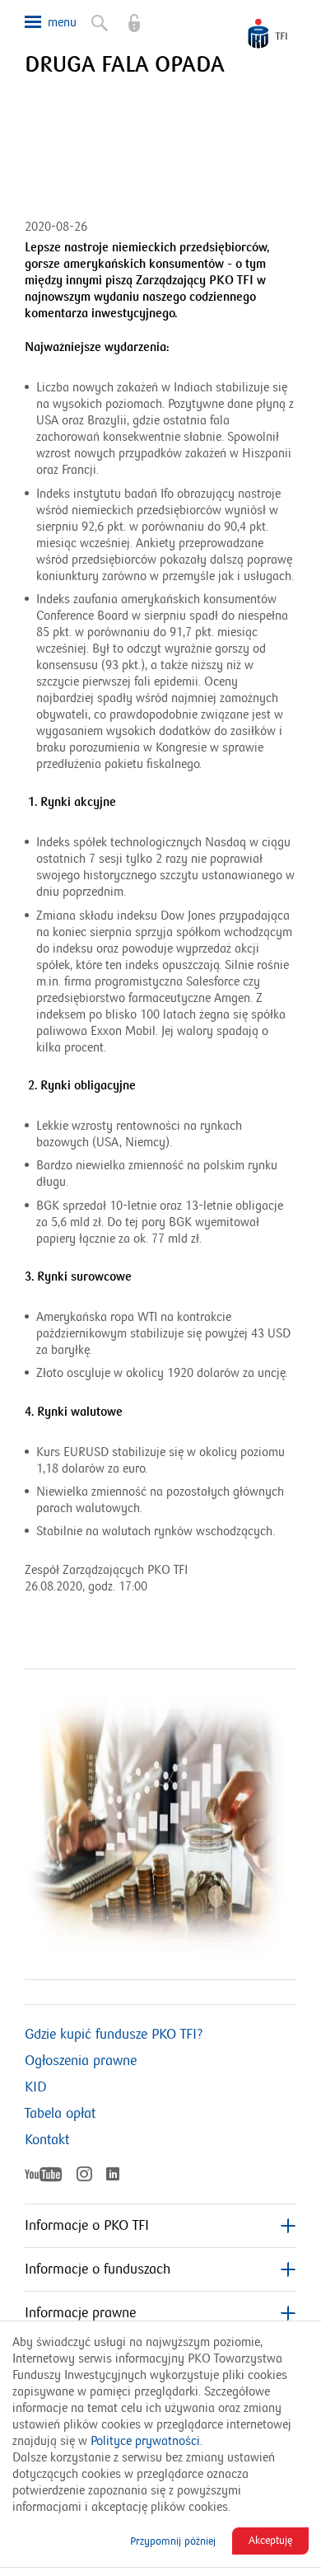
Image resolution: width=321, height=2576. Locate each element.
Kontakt (47, 2140)
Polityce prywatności (145, 2441)
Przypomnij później (173, 2541)
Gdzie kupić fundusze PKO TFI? (114, 2035)
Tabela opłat (60, 2114)
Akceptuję (270, 2541)
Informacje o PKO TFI (87, 2226)
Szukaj (91, 16)
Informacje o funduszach (98, 2269)
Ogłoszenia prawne (81, 2061)
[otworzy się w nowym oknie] (126, 16)
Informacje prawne (80, 2313)
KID (36, 2087)
